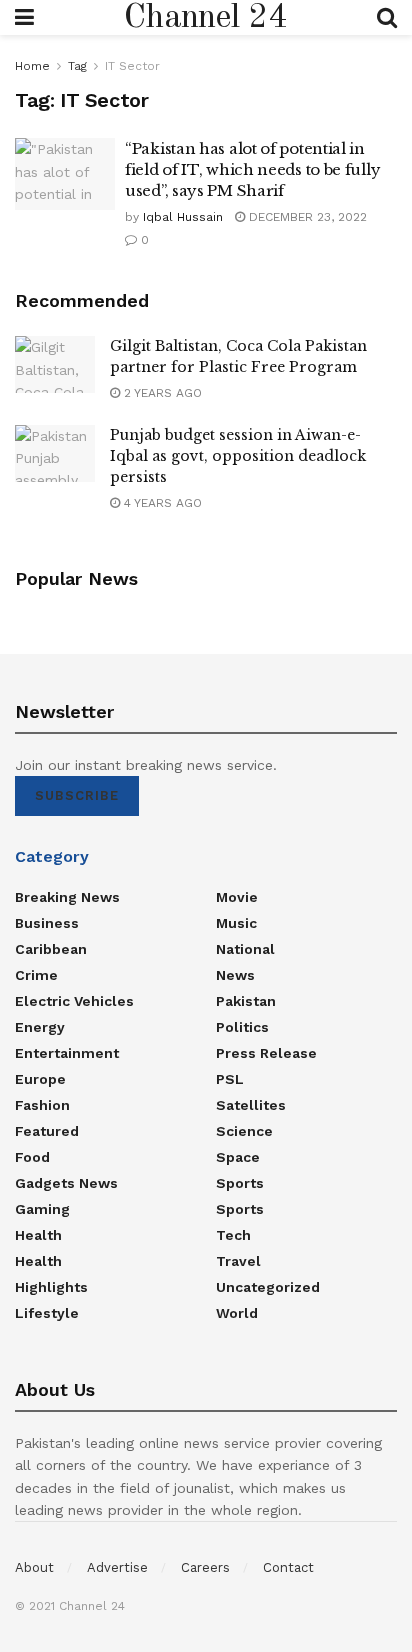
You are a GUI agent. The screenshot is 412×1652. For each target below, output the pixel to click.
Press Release (266, 1053)
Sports (240, 1183)
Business (47, 923)
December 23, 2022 (306, 217)
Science (244, 1131)
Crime (36, 975)
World (237, 1313)
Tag (77, 66)
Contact (288, 1567)
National (245, 949)
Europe (40, 1079)
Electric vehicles (74, 1001)
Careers (205, 1567)
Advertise (117, 1567)
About (34, 1567)
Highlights (51, 1287)
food (32, 1157)
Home (32, 66)
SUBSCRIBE (77, 795)
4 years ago (161, 503)
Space (238, 1157)
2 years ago (161, 393)
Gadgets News (66, 1183)
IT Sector (132, 66)
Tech (233, 1235)
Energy (40, 1027)
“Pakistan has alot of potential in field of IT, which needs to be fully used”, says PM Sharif (252, 169)
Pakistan (246, 1001)
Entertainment (67, 1053)
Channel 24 (205, 18)
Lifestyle (47, 1313)
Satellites (251, 1105)
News (235, 975)
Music (236, 923)
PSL (230, 1079)
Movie (237, 897)
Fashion (42, 1105)
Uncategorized (268, 1287)
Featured (47, 1131)
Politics (242, 1027)
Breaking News (67, 897)
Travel (238, 1261)
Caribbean (51, 949)
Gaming (42, 1209)
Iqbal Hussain (183, 217)
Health (38, 1235)
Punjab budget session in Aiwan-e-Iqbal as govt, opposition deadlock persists (238, 456)
